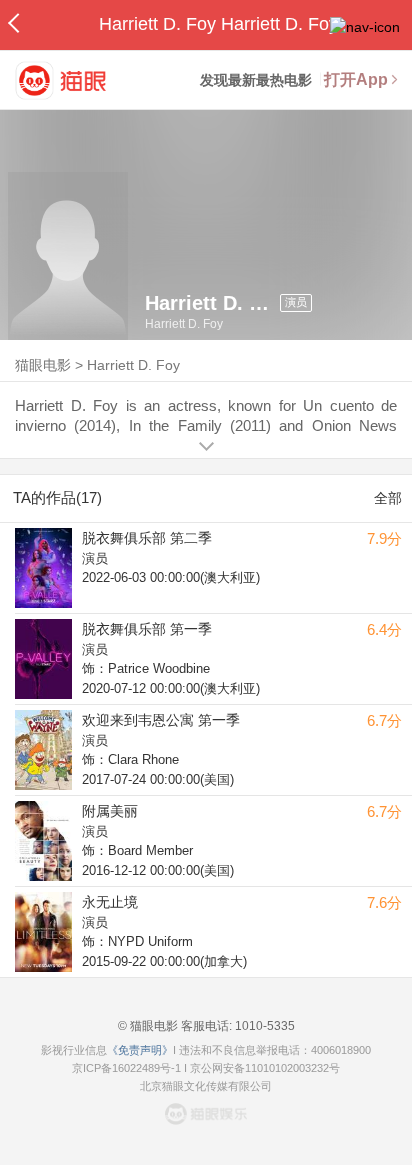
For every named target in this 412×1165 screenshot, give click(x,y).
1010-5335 (263, 1026)
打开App (356, 79)
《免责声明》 (140, 1050)
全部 (388, 498)
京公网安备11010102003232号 (265, 1068)
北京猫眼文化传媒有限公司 (206, 1086)
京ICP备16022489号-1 (126, 1068)
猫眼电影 (43, 365)
